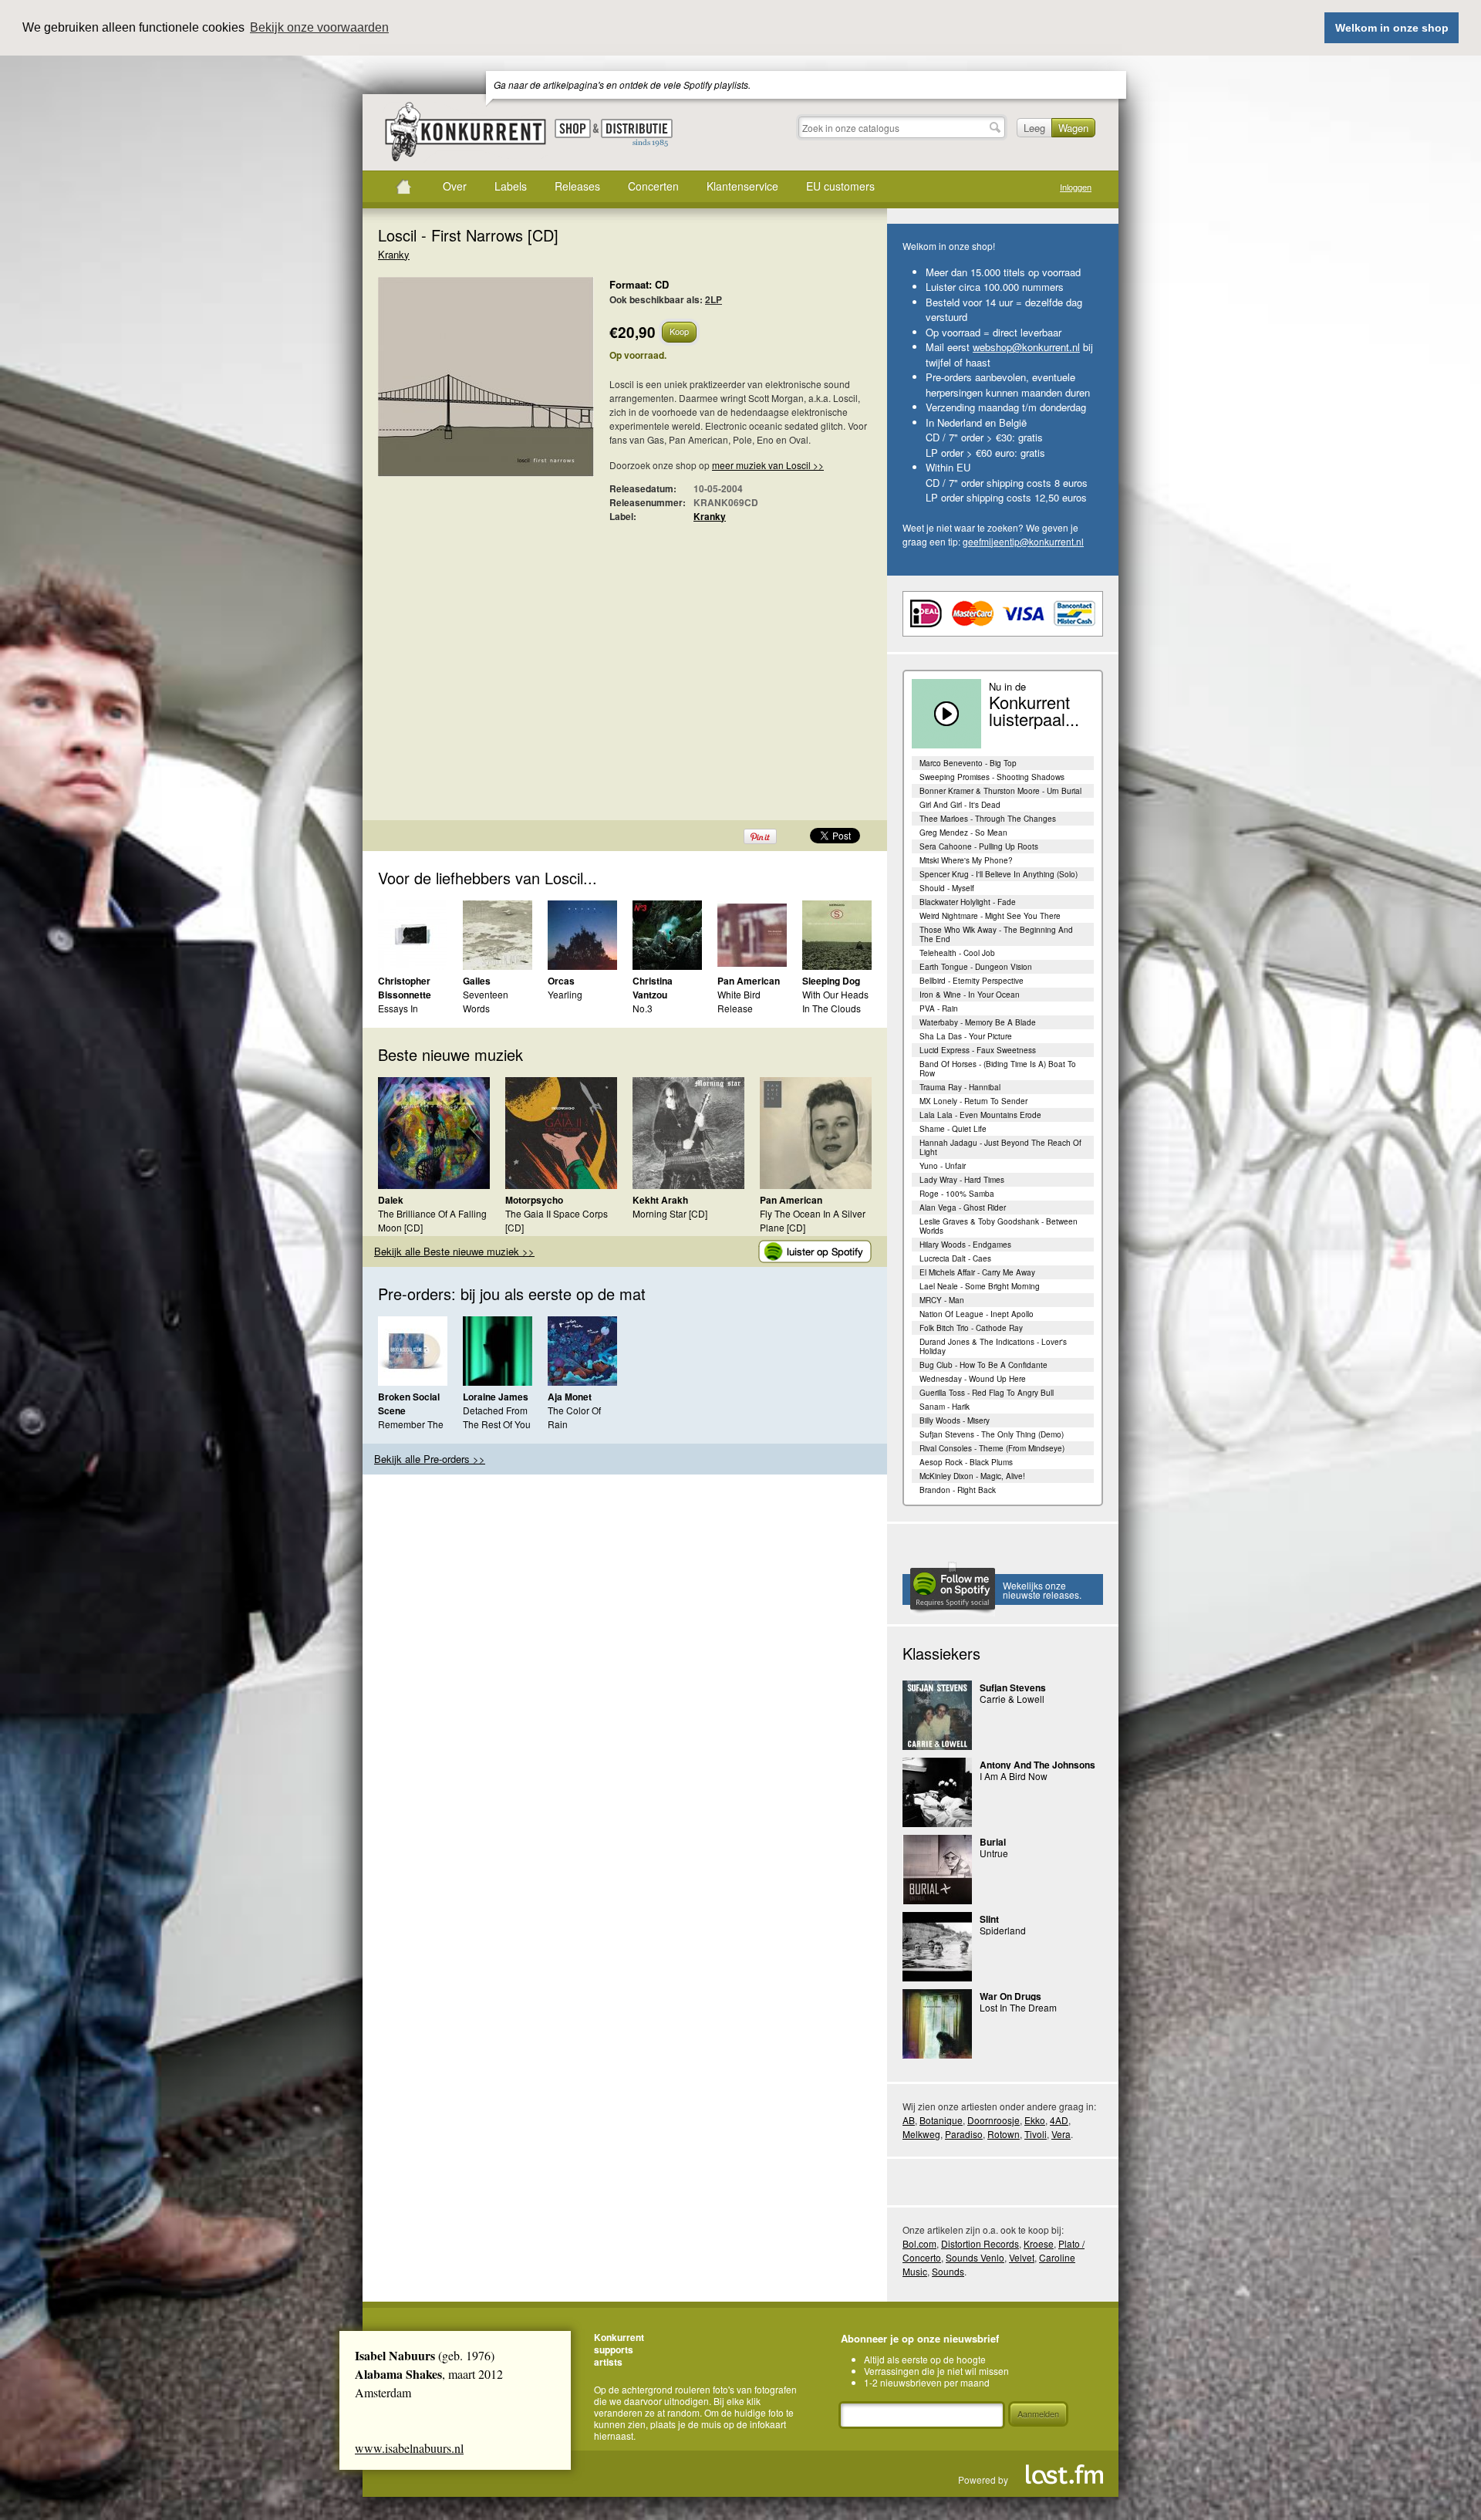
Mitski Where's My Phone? (966, 860)
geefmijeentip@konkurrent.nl (1023, 541)
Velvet (1022, 2257)
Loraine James (496, 1397)
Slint (989, 1919)
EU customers (840, 186)
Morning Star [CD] (670, 1213)
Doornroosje (994, 2120)
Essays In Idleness (398, 1015)
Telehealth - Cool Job (957, 953)
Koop (679, 331)
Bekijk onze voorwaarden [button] (319, 27)
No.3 (643, 1008)
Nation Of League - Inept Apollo (977, 1314)
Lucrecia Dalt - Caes (955, 1258)
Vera (1061, 2134)
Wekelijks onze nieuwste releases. (1042, 1590)
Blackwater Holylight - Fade (968, 902)
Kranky (394, 254)
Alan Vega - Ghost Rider (963, 1208)
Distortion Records (980, 2243)
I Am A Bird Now (1014, 1776)
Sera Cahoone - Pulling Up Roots (979, 846)
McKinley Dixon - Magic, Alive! (972, 1476)
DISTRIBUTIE (637, 133)
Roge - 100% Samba (957, 1194)
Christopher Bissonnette (405, 988)
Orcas (561, 981)
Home (403, 187)
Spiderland (1003, 1930)
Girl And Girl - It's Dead (960, 805)
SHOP (573, 128)
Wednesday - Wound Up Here (973, 1379)
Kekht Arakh (660, 1200)
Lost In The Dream (1018, 2007)
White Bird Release (739, 1001)
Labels (511, 186)
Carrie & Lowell (1012, 1699)
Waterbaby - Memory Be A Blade (978, 1022)
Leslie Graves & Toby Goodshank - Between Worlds (999, 1226)
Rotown (1004, 2134)
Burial (993, 1842)
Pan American (749, 981)
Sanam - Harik (945, 1407)
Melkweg (921, 2134)
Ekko (1035, 2120)
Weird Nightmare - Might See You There (990, 916)
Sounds (948, 2271)
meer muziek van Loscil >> (768, 465)
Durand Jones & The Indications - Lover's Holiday (993, 1346)
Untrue (994, 1853)
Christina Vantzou (653, 988)
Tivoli (1036, 2134)
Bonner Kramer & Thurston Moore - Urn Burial (1000, 791)
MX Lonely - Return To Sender (973, 1101)
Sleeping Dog (831, 981)
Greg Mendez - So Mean (963, 833)
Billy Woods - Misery (955, 1420)
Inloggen (1076, 187)
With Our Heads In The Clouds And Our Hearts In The (835, 1015)
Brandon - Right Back (958, 1490)
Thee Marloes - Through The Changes (988, 819)
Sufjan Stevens (1013, 1687)
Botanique (941, 2120)
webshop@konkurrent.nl (1026, 347)
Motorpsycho (534, 1200)
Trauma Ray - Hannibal (960, 1087)
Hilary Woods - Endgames (965, 1245)
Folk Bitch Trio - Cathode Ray (971, 1328)
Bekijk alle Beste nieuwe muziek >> (454, 1251)
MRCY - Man (942, 1300)
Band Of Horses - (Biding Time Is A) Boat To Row (998, 1069)
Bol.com (919, 2243)
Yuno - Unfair (943, 1166)
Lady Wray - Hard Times (962, 1180)
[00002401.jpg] (463, 385)
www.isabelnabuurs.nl (409, 2448)
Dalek (391, 1200)
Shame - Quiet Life (953, 1129)
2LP (714, 299)
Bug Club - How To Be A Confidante (983, 1365)
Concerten (653, 186)
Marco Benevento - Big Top (968, 763)
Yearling (565, 994)
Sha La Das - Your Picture (966, 1036)
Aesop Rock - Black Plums (966, 1462)
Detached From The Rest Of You (497, 1417)
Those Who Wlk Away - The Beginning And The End (996, 934)
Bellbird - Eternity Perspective (972, 981)
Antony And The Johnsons (1037, 1765)
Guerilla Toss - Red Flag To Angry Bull (987, 1393)
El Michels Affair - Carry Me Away (977, 1272)
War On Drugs (1010, 1996)
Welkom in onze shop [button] (1392, 28)
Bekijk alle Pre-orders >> (430, 1459)
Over (455, 186)
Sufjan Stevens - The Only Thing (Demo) (992, 1434)
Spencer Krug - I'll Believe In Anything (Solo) (999, 874)
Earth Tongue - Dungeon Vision (976, 967)
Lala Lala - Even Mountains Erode (980, 1115)
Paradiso (964, 2134)
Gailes (477, 981)
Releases (577, 186)
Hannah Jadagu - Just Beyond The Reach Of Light (1000, 1147)
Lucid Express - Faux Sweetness (978, 1050)
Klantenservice (742, 186)
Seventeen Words (486, 1001)
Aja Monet (570, 1397)
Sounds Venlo (975, 2257)
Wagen (1073, 128)
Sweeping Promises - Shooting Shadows (992, 777)
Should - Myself (947, 888)
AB (909, 2120)
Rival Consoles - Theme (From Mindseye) (992, 1448)
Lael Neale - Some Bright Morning (980, 1286)
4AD (1059, 2120)
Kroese (1039, 2243)
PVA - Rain (939, 1008)
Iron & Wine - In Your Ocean (970, 995)
